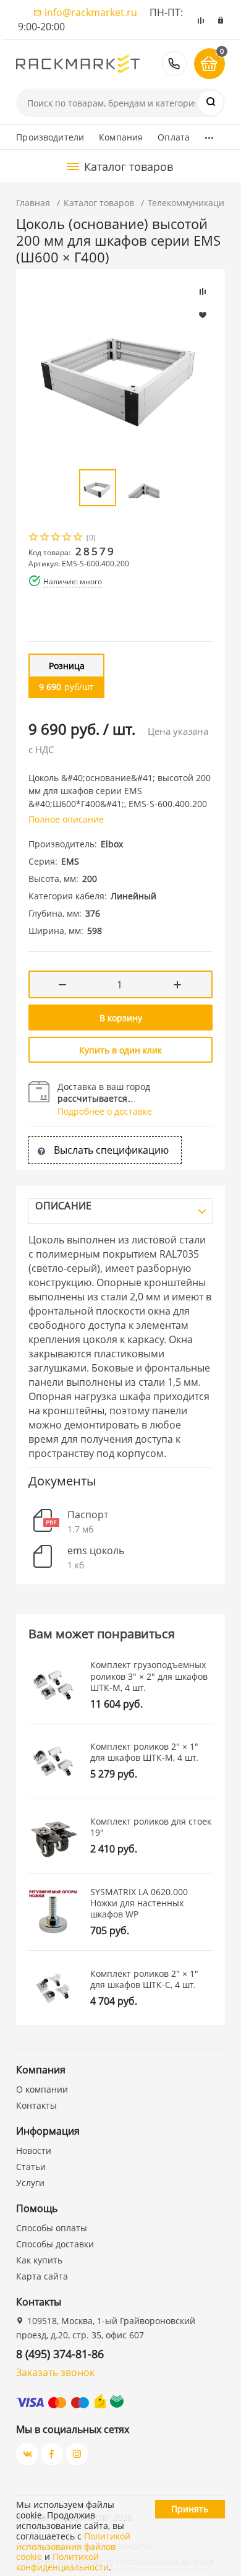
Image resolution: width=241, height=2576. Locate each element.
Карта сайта (42, 2276)
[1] (34, 538)
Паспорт (88, 1515)
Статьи (31, 2167)
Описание (63, 1206)
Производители (50, 137)
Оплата (174, 137)
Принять (190, 2509)
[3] (56, 538)
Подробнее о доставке (105, 1111)
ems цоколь (96, 1551)
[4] (67, 538)
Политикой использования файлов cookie (73, 2547)
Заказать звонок (55, 2372)
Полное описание (66, 819)
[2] (45, 538)
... (209, 134)
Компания (121, 137)
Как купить (39, 2260)
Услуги (30, 2183)
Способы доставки (55, 2244)
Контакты (36, 2105)
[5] (78, 538)
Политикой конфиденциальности (62, 2562)
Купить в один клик (120, 1050)
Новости (34, 2150)
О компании (42, 2089)
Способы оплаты (52, 2228)
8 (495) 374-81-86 (174, 64)
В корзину (121, 1018)
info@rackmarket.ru (91, 12)
